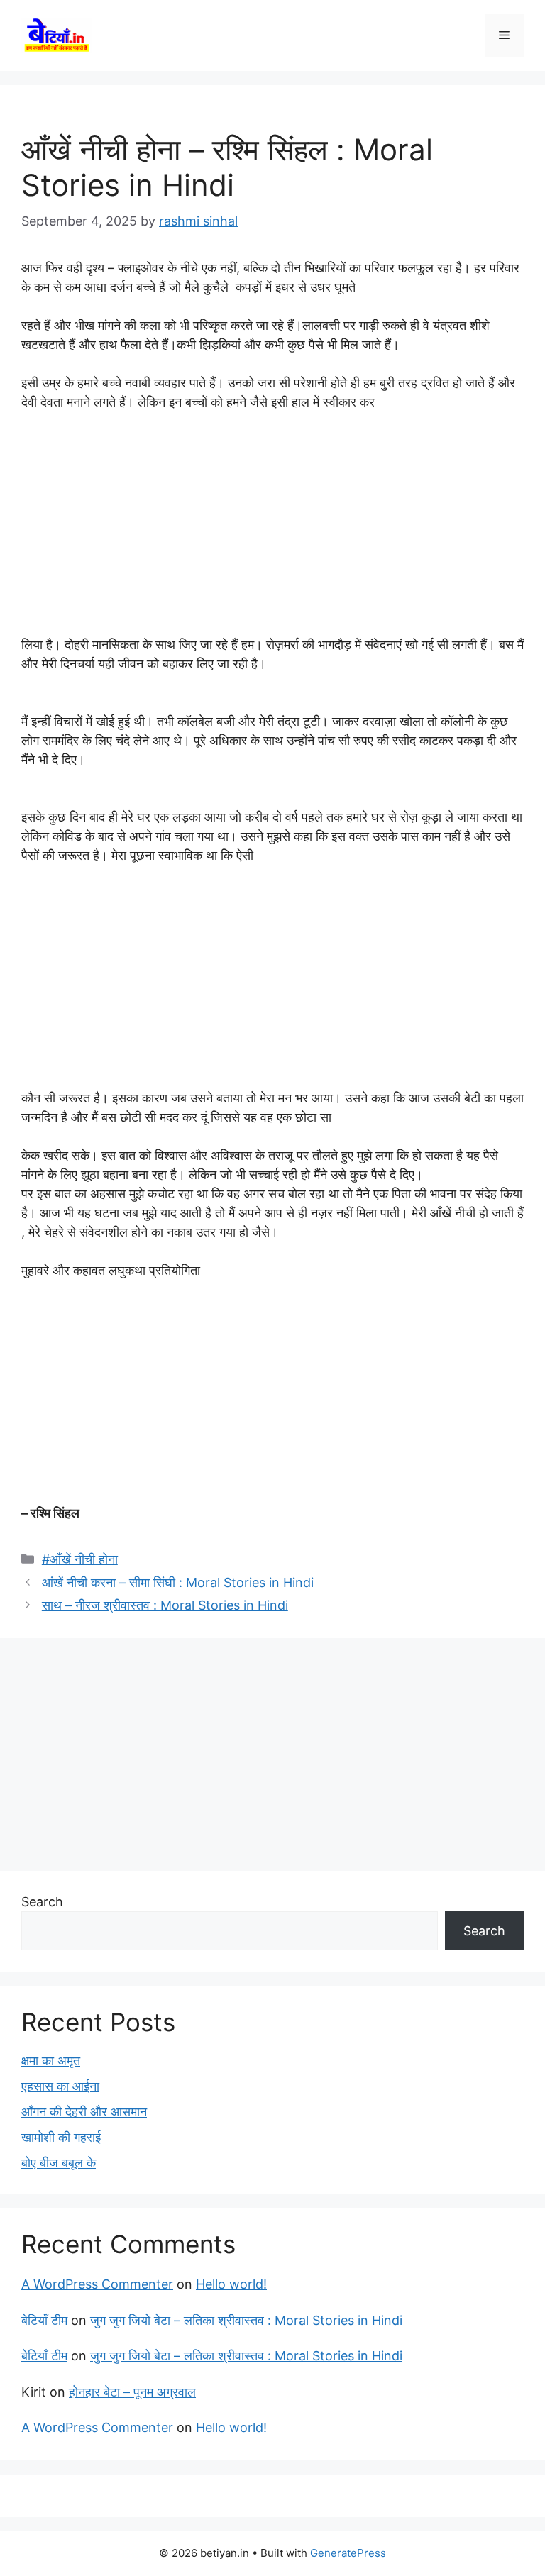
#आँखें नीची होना (80, 1559)
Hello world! (231, 2284)
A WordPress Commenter (97, 2284)
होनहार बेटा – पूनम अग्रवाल (132, 2392)
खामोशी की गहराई (61, 2137)
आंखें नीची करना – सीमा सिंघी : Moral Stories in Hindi (178, 1582)
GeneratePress (348, 2553)
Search (42, 1902)
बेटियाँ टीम (44, 2320)
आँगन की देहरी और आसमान (84, 2112)
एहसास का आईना (60, 2086)
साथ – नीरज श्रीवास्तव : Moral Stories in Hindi (165, 1605)
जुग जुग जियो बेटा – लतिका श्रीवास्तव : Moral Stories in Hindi (246, 2320)
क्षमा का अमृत (51, 2061)
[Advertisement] (272, 530)
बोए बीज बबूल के (59, 2163)
